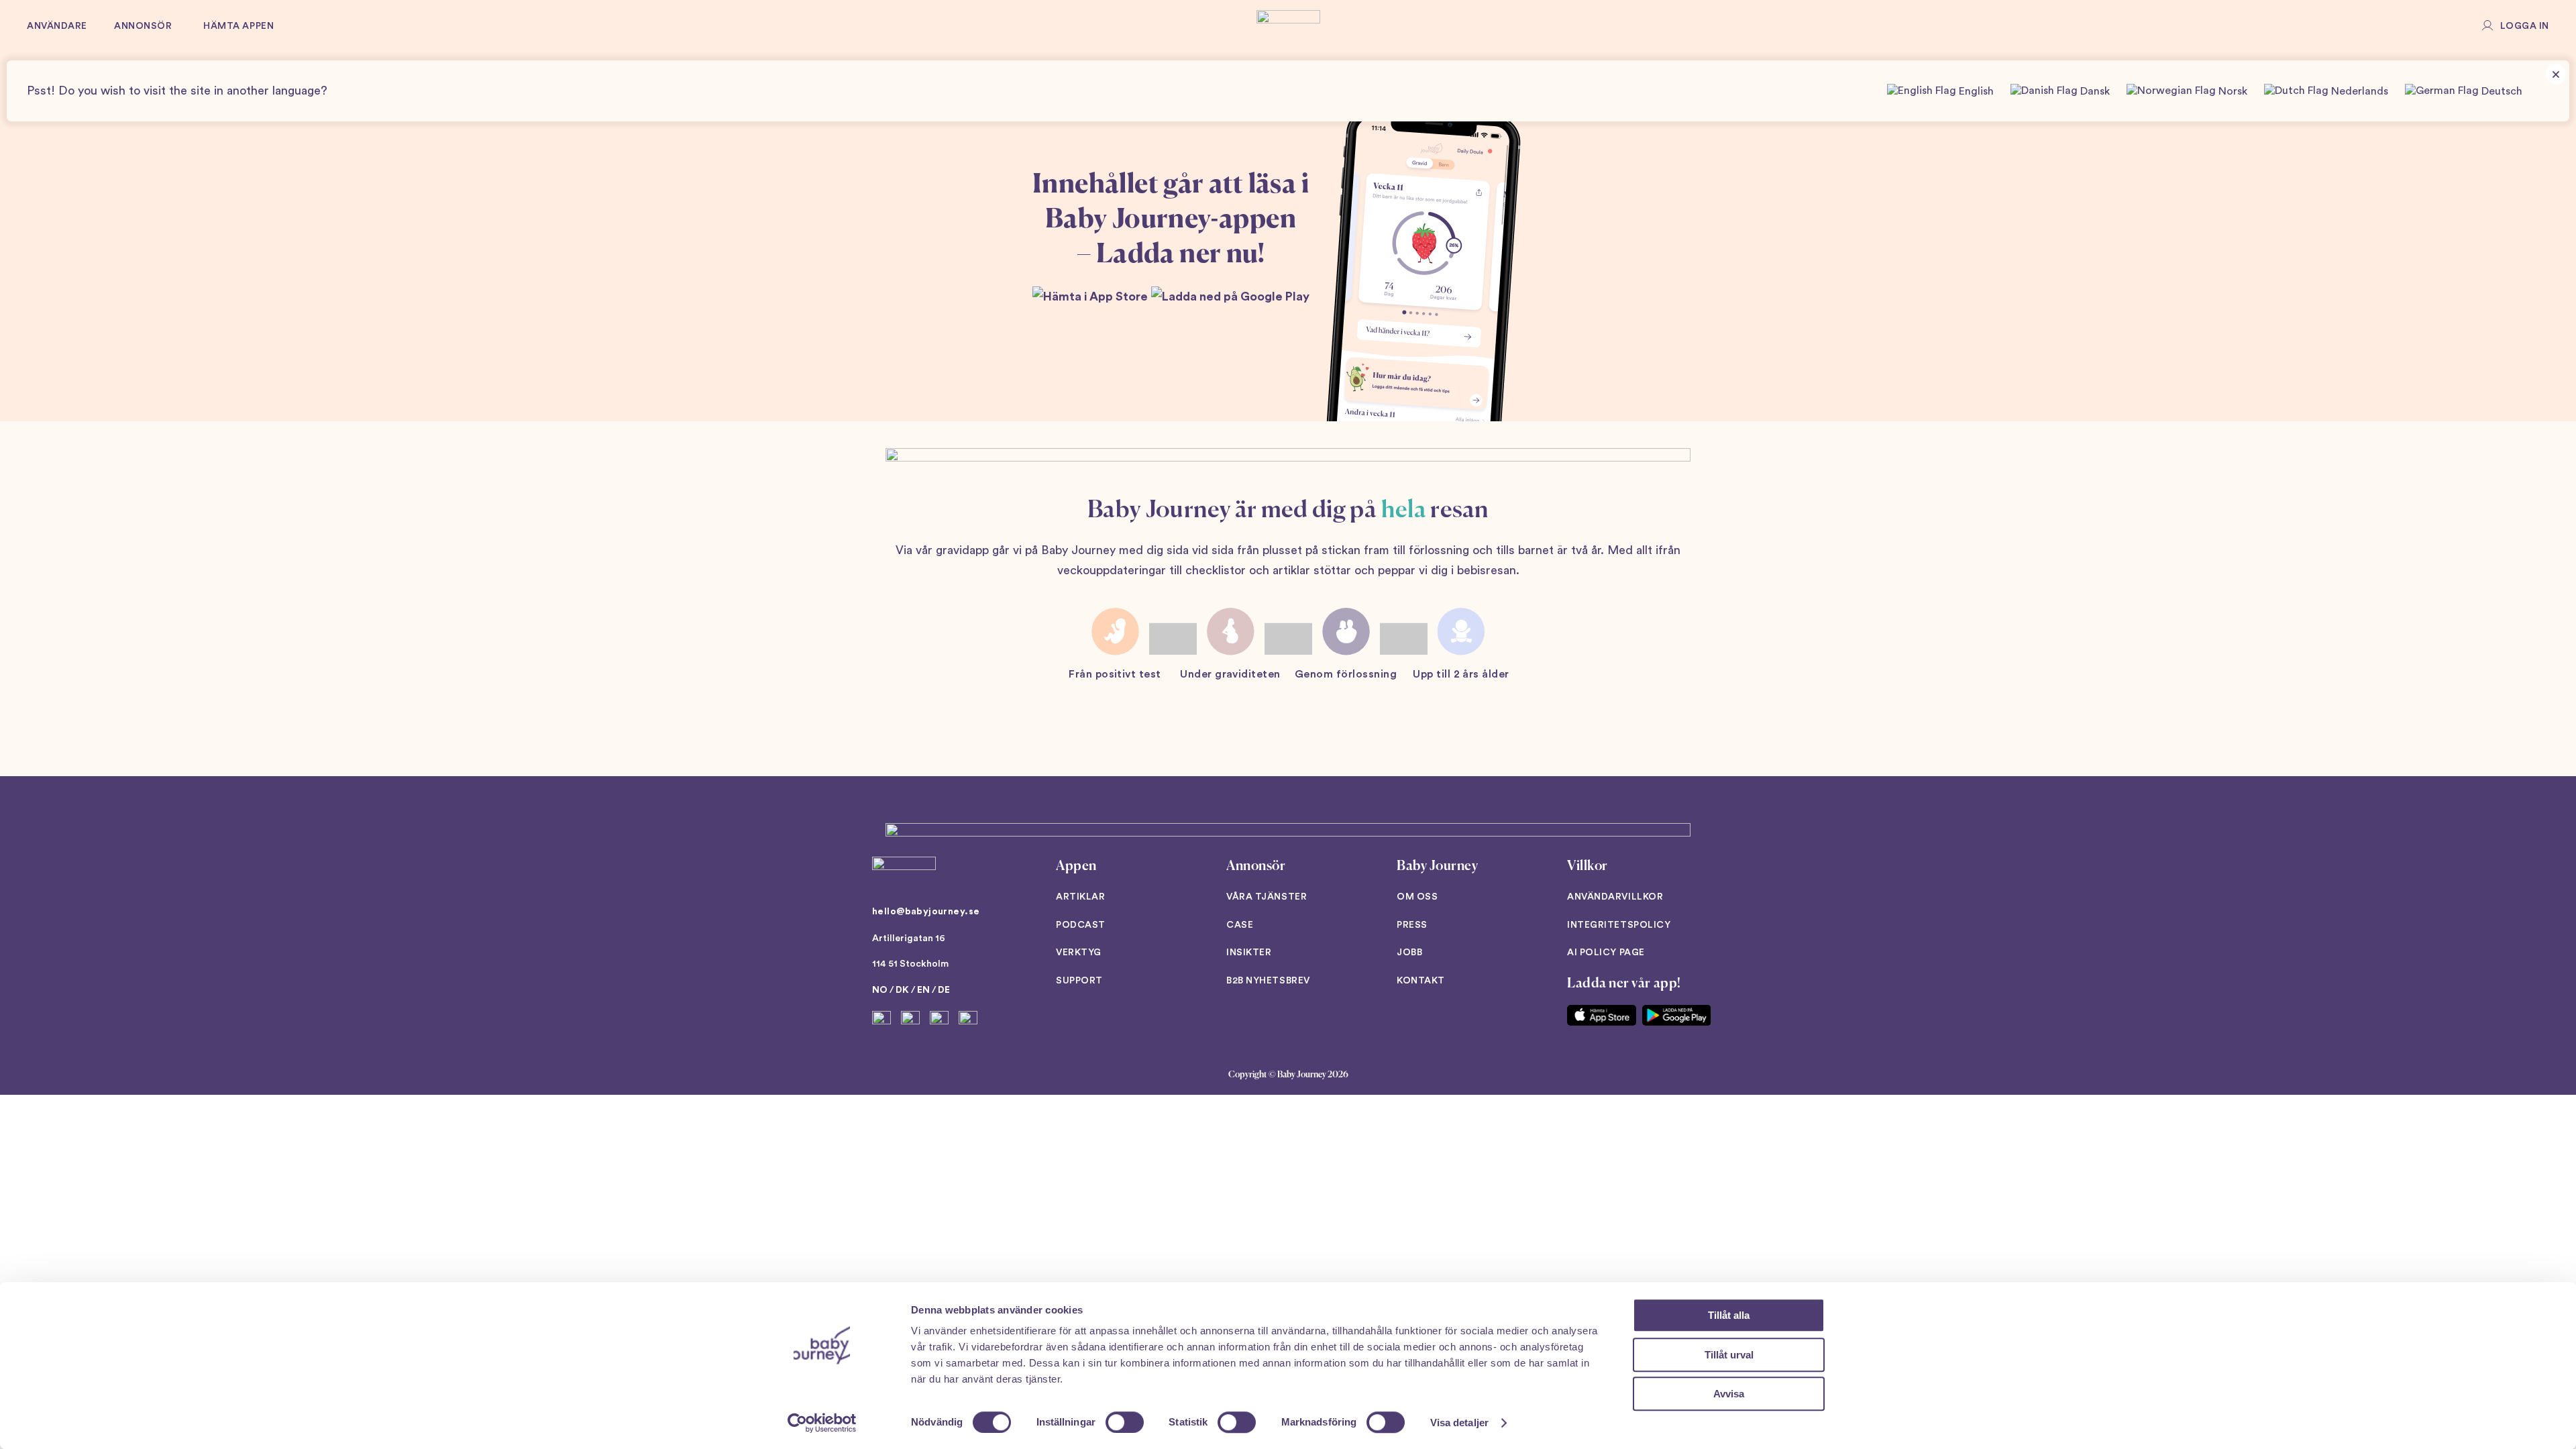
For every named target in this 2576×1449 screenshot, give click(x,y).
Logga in (2525, 26)
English (1975, 91)
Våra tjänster (1267, 897)
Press (1412, 925)
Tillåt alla (1729, 1315)
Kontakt (1421, 981)
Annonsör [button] (143, 26)
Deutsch (2501, 91)
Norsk (2232, 91)
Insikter (1249, 953)
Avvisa (1729, 1394)
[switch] (1125, 1422)
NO (880, 990)
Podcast (1081, 925)
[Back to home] (1288, 27)
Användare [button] (57, 26)
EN (923, 990)
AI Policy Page (1606, 953)
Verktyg (1079, 953)
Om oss (1417, 897)
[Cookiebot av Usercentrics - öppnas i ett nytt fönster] (822, 1423)
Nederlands (2358, 91)
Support (1079, 981)
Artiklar (1080, 897)
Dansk (2094, 91)
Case (1240, 925)
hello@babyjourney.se (926, 912)
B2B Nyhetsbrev (1268, 981)
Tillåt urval (1729, 1355)
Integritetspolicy (1619, 925)
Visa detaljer (1459, 1423)
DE (944, 990)
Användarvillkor (1615, 897)
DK (902, 990)
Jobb (1409, 953)
